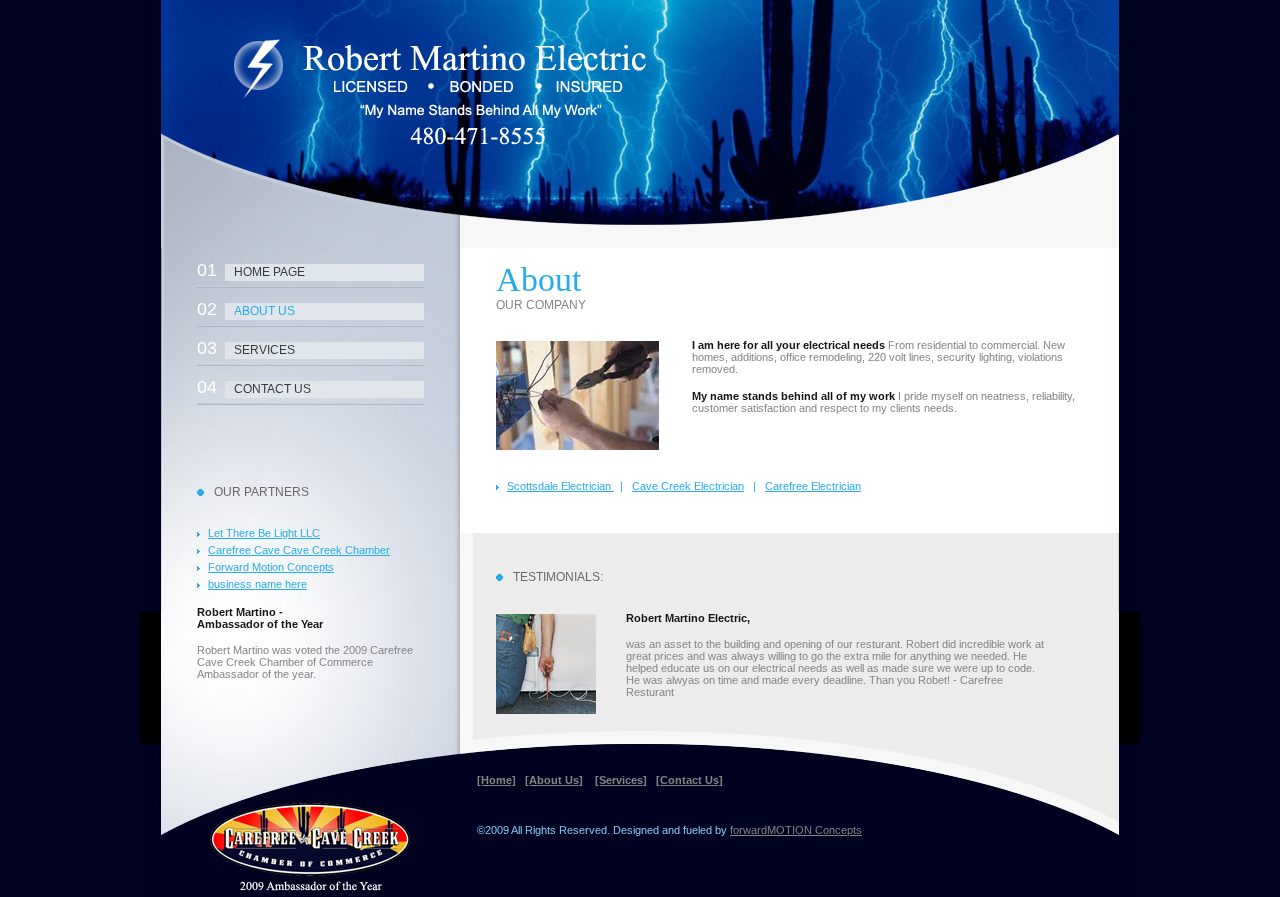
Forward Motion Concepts (271, 567)
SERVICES (246, 348)
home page (251, 270)
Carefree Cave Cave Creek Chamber (299, 550)
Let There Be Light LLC (264, 533)
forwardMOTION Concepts (796, 830)
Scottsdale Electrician (560, 486)
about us (246, 309)
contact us (254, 387)
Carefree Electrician (813, 486)
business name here (257, 584)
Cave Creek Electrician (688, 486)
